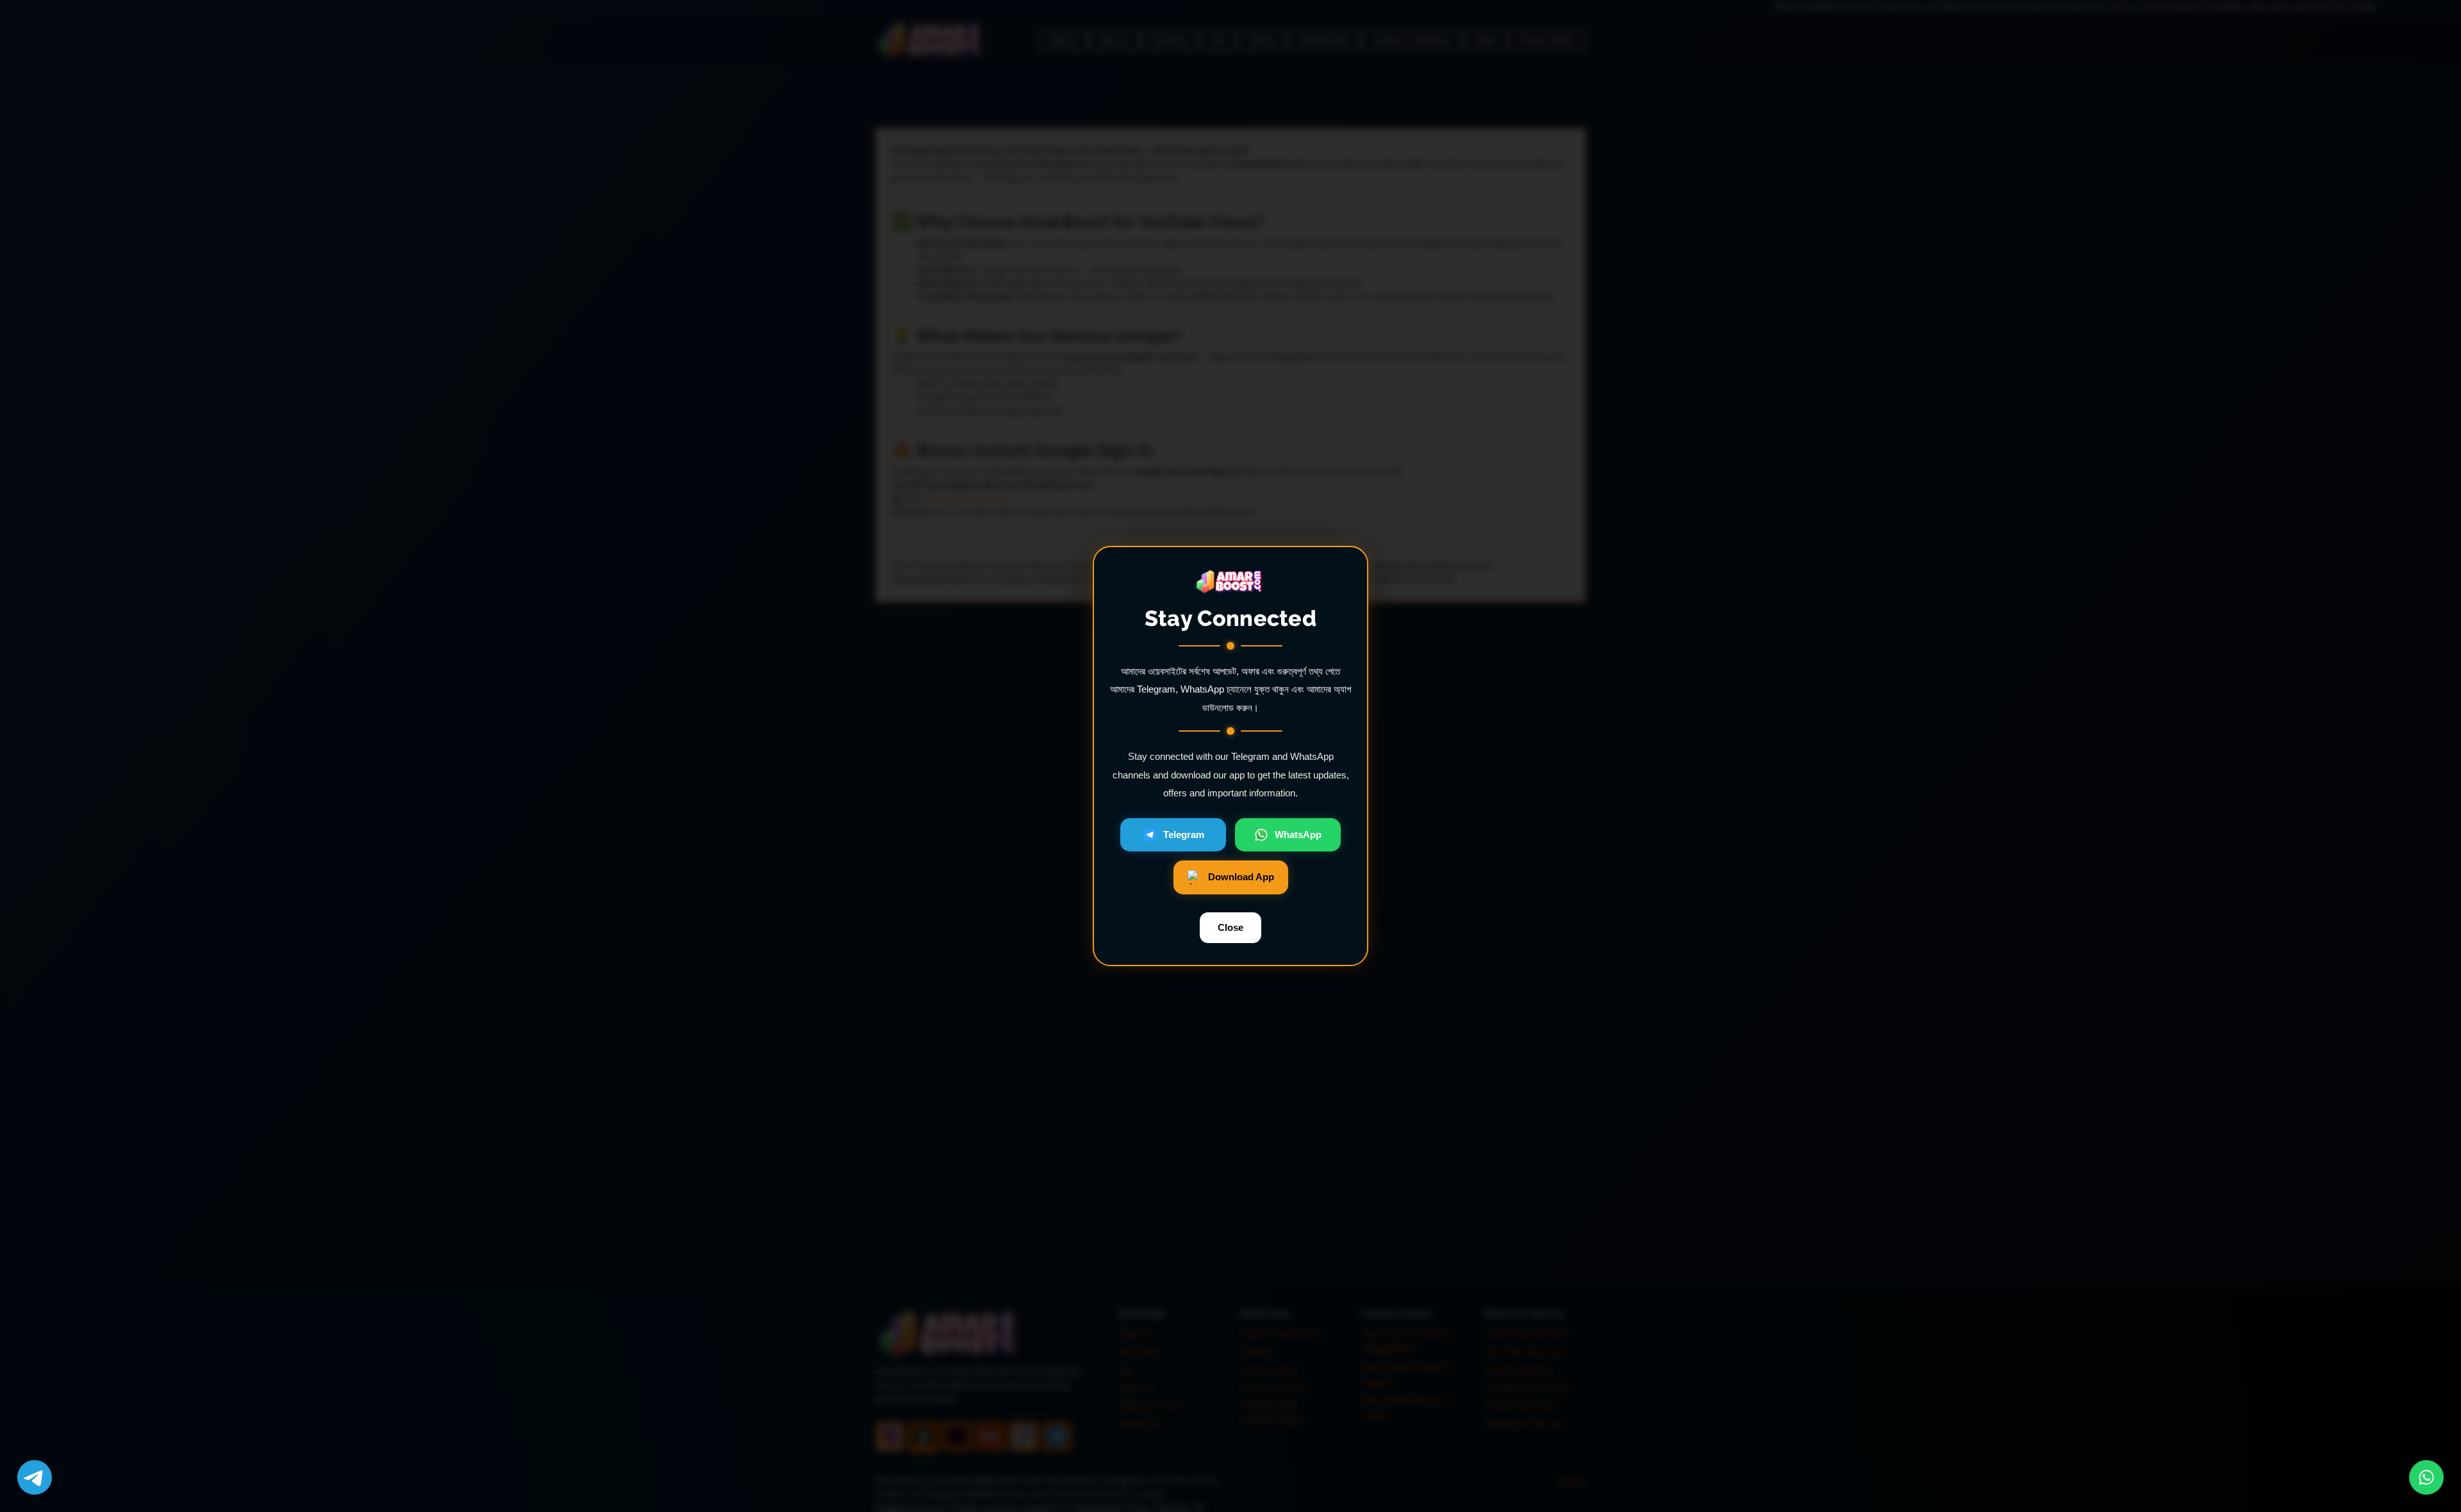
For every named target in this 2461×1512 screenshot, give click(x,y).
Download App (1241, 877)
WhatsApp (1298, 834)
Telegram (1184, 834)
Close (1230, 927)
